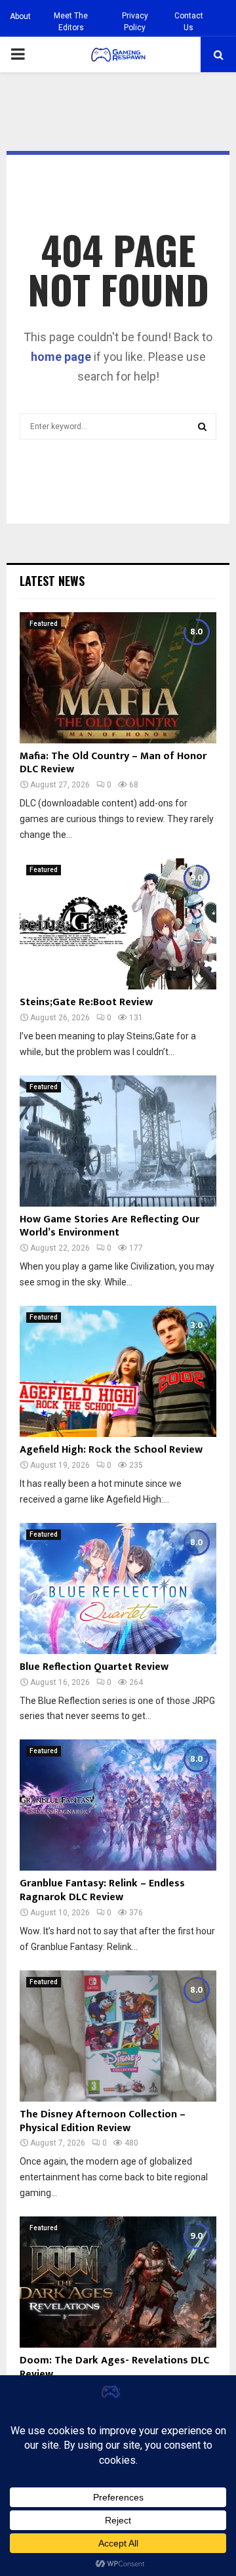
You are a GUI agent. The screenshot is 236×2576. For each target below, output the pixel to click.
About (20, 16)
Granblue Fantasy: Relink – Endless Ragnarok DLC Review (102, 1890)
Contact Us (189, 22)
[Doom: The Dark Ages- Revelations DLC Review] (118, 2282)
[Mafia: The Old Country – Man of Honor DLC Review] (118, 678)
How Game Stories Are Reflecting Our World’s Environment (109, 1226)
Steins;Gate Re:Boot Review (86, 1002)
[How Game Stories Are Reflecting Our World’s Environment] (118, 1141)
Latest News (52, 581)
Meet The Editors (71, 22)
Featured (44, 624)
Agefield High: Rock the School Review (111, 1450)
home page (61, 357)
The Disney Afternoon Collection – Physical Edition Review (103, 2121)
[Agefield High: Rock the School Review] (118, 1371)
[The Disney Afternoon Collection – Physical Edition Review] (118, 2036)
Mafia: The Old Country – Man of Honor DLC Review (113, 763)
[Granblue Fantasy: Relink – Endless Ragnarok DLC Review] (118, 1805)
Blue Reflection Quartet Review (94, 1667)
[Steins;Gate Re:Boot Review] (118, 924)
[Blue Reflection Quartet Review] (118, 1589)
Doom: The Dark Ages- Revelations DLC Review (114, 2367)
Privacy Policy (135, 22)
